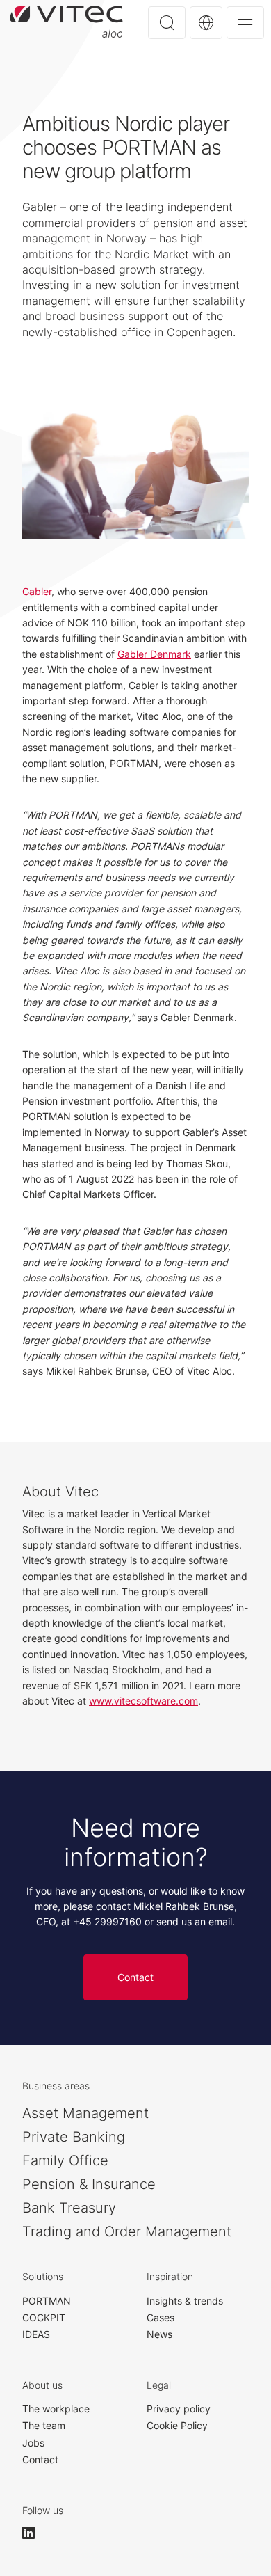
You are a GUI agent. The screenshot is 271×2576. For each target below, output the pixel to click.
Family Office (65, 2160)
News (159, 2334)
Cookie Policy (177, 2425)
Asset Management (85, 2113)
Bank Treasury (69, 2208)
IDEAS (36, 2334)
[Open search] (167, 23)
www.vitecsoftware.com (143, 1701)
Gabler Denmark (154, 654)
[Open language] (206, 23)
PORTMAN (47, 2301)
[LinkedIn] (35, 2533)
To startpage (66, 22)
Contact (135, 1977)
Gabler (37, 591)
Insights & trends (185, 2301)
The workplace (56, 2409)
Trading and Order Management (127, 2231)
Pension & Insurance (89, 2184)
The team (44, 2425)
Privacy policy (179, 2409)
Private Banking (74, 2137)
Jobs (33, 2443)
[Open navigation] (245, 23)
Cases (161, 2317)
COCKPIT (44, 2317)
